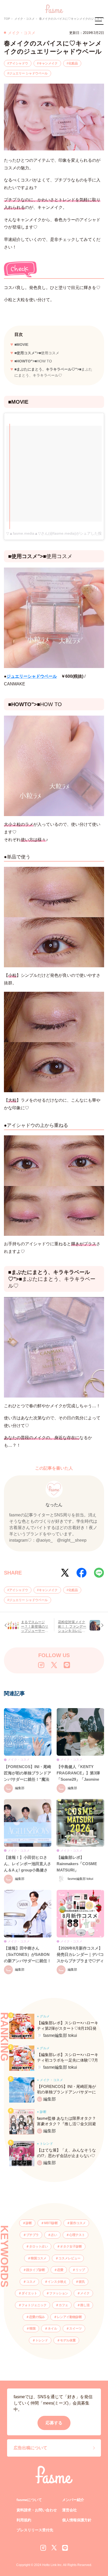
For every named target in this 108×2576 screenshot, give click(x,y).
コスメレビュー (69, 2258)
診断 (29, 2223)
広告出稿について (30, 2448)
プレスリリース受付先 (35, 2530)
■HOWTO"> (33, 361)
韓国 (33, 2329)
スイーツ (75, 2329)
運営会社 (69, 2510)
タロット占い (39, 2246)
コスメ (31, 2282)
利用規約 (24, 2520)
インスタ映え (57, 2282)
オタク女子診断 (71, 2246)
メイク (85, 2293)
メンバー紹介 (73, 2500)
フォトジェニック (34, 2305)
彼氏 (82, 2282)
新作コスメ (78, 2223)
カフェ (63, 2305)
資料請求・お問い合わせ (37, 2510)
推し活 (85, 2305)
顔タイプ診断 (36, 2270)
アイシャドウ (19, 63)
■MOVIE (21, 345)
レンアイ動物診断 (69, 2317)
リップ (80, 2270)
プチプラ (33, 2235)
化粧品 (73, 63)
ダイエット (29, 2293)
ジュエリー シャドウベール (28, 73)
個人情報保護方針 (77, 2520)
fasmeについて (29, 2500)
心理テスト (77, 2235)
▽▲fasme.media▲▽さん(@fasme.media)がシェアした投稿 (56, 533)
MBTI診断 (51, 2223)
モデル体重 (68, 2340)
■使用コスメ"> (37, 353)
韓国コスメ (39, 2258)
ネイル (52, 2329)
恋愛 (60, 2270)
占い (54, 2235)
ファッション (59, 2293)
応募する (54, 2423)
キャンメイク (48, 63)
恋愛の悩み (37, 2317)
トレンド (42, 2340)
